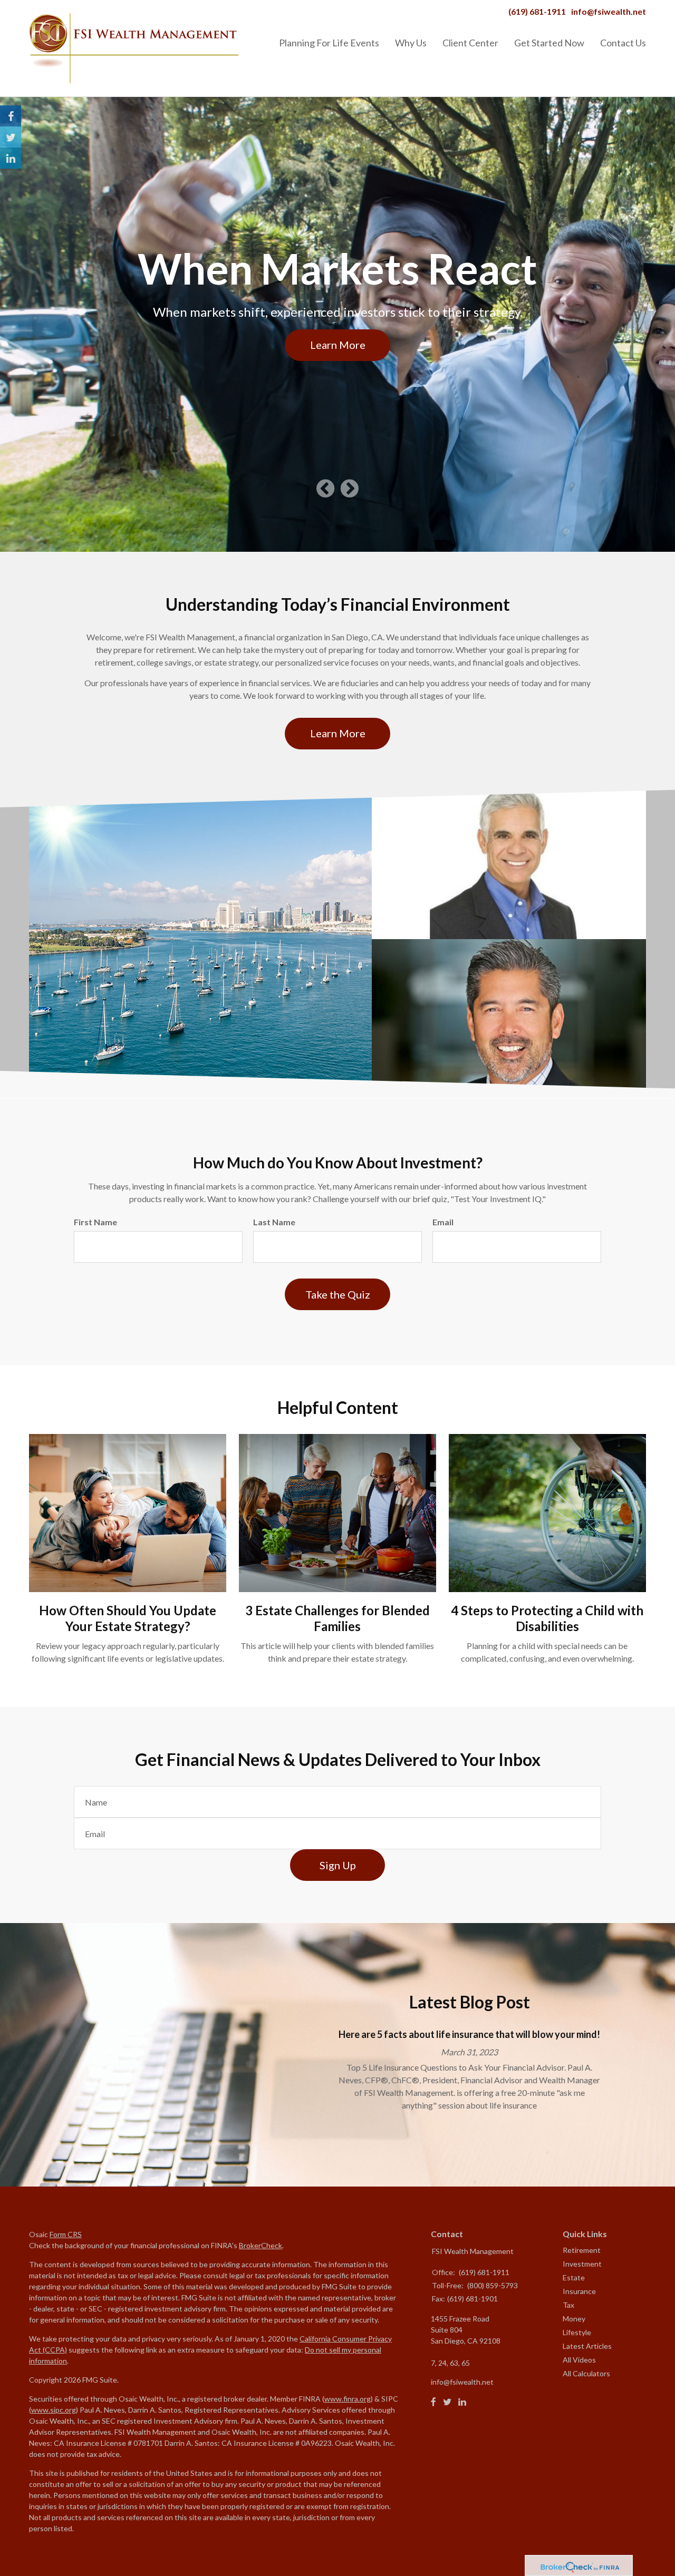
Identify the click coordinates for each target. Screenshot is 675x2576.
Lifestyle (577, 2332)
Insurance (579, 2291)
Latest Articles (587, 2346)
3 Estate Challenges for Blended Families (337, 1618)
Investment (582, 2264)
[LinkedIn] (462, 2402)
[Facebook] (433, 2402)
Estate (574, 2277)
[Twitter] (447, 2402)
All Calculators (586, 2373)
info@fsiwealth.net (609, 11)
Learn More (338, 345)
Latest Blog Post (470, 2002)
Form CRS (66, 2234)
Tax (568, 2305)
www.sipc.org (54, 2410)
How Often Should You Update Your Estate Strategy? (128, 1618)
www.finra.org (348, 2399)
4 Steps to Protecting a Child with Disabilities (547, 1618)
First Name (95, 1222)
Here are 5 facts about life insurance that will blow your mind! (469, 2034)
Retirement (582, 2250)
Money (574, 2319)
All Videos (579, 2360)
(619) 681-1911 (537, 11)
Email (443, 1222)
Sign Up (338, 1865)
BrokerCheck (261, 2245)
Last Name (274, 1222)
